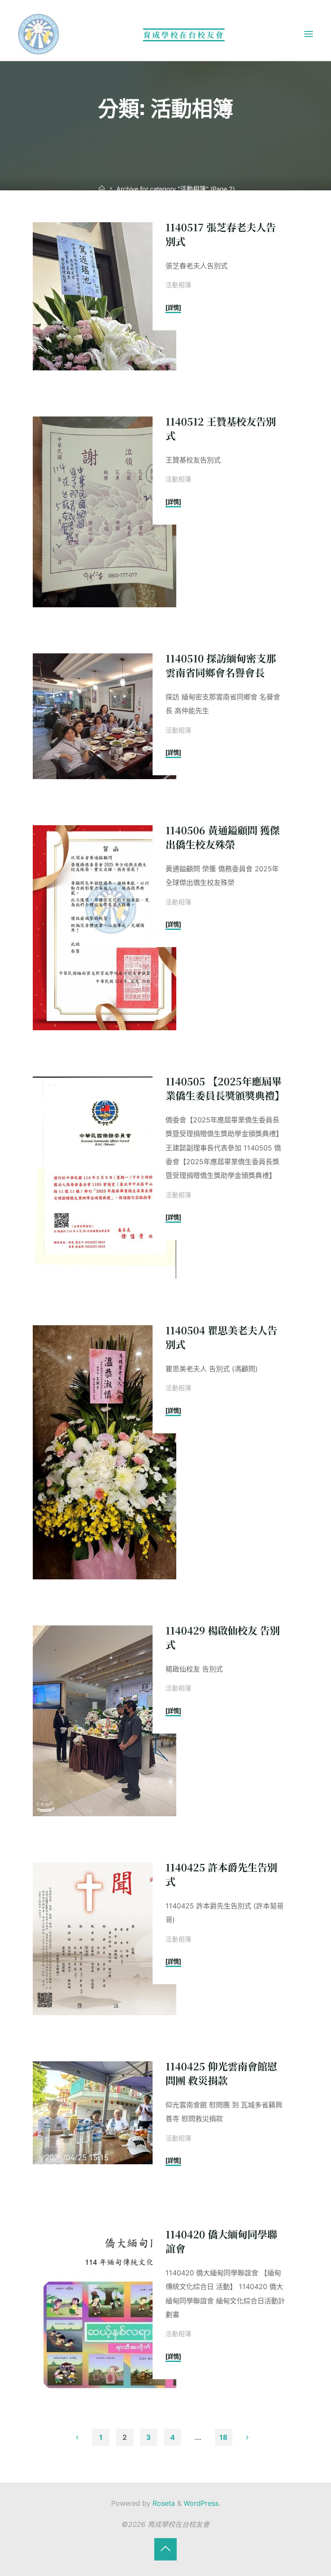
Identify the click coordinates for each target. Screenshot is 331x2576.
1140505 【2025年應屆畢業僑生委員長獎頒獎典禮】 (225, 1088)
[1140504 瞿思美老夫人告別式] (104, 1452)
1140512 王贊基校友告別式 (220, 428)
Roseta (163, 2503)
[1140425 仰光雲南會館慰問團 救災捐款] (104, 2113)
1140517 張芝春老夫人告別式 (220, 235)
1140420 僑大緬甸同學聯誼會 (221, 2241)
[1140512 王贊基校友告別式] (104, 512)
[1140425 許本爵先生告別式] (104, 1939)
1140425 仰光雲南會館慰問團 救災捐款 (221, 2073)
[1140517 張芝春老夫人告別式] (104, 297)
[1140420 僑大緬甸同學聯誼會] (104, 2312)
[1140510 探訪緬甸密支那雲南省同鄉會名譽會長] (104, 716)
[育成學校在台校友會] (39, 34)
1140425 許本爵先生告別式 (221, 1874)
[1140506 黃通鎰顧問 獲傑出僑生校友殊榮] (104, 928)
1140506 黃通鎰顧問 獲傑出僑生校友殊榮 (222, 837)
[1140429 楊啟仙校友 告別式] (104, 1721)
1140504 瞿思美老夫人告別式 (221, 1337)
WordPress (201, 2503)
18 (223, 2437)
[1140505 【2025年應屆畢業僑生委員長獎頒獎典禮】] (104, 1178)
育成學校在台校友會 (184, 35)
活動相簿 (178, 286)
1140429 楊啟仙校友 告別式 (222, 1637)
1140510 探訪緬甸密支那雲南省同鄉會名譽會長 (220, 665)
